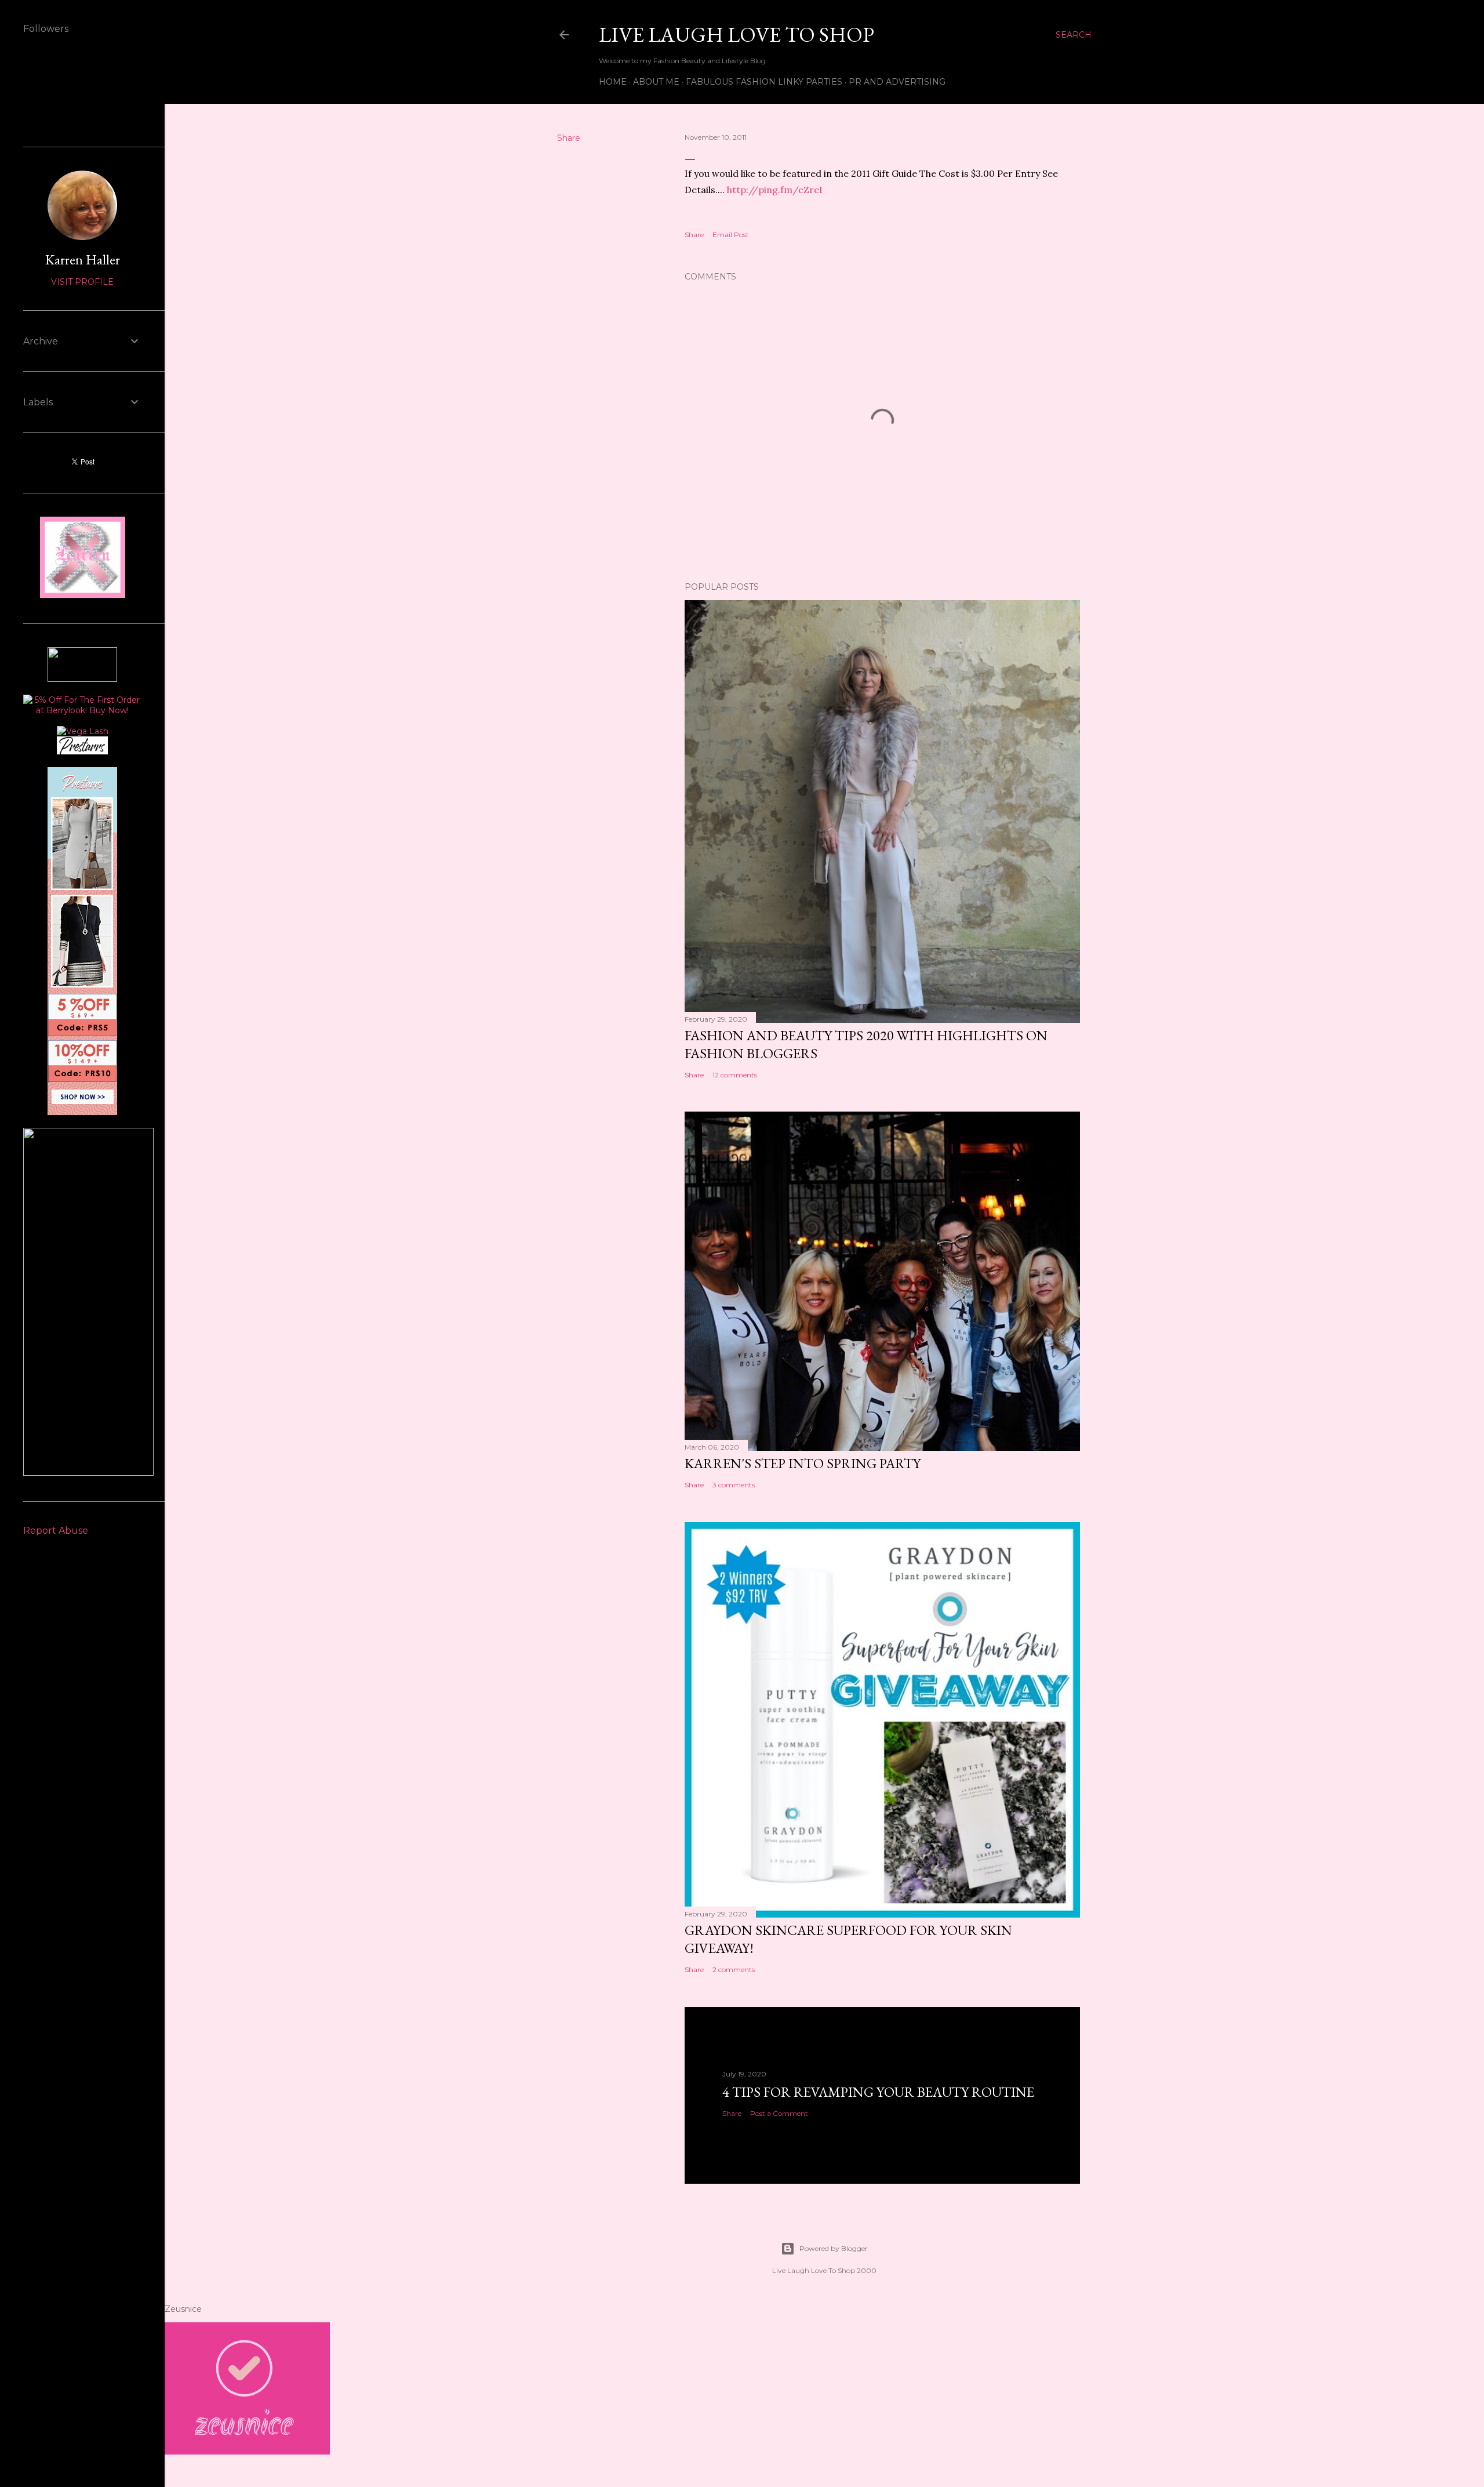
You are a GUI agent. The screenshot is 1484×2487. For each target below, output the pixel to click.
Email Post (731, 235)
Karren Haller (83, 259)
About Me (656, 82)
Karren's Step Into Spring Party (803, 1463)
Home (613, 82)
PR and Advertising (897, 82)
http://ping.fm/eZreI (775, 190)
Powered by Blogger (834, 2248)
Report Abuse (56, 1531)
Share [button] (569, 138)
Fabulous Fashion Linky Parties (764, 82)
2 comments (734, 1969)
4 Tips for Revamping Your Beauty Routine (878, 2092)
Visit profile (82, 282)
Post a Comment (779, 2113)
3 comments (734, 1485)
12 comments (735, 1075)
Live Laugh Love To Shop (736, 35)
